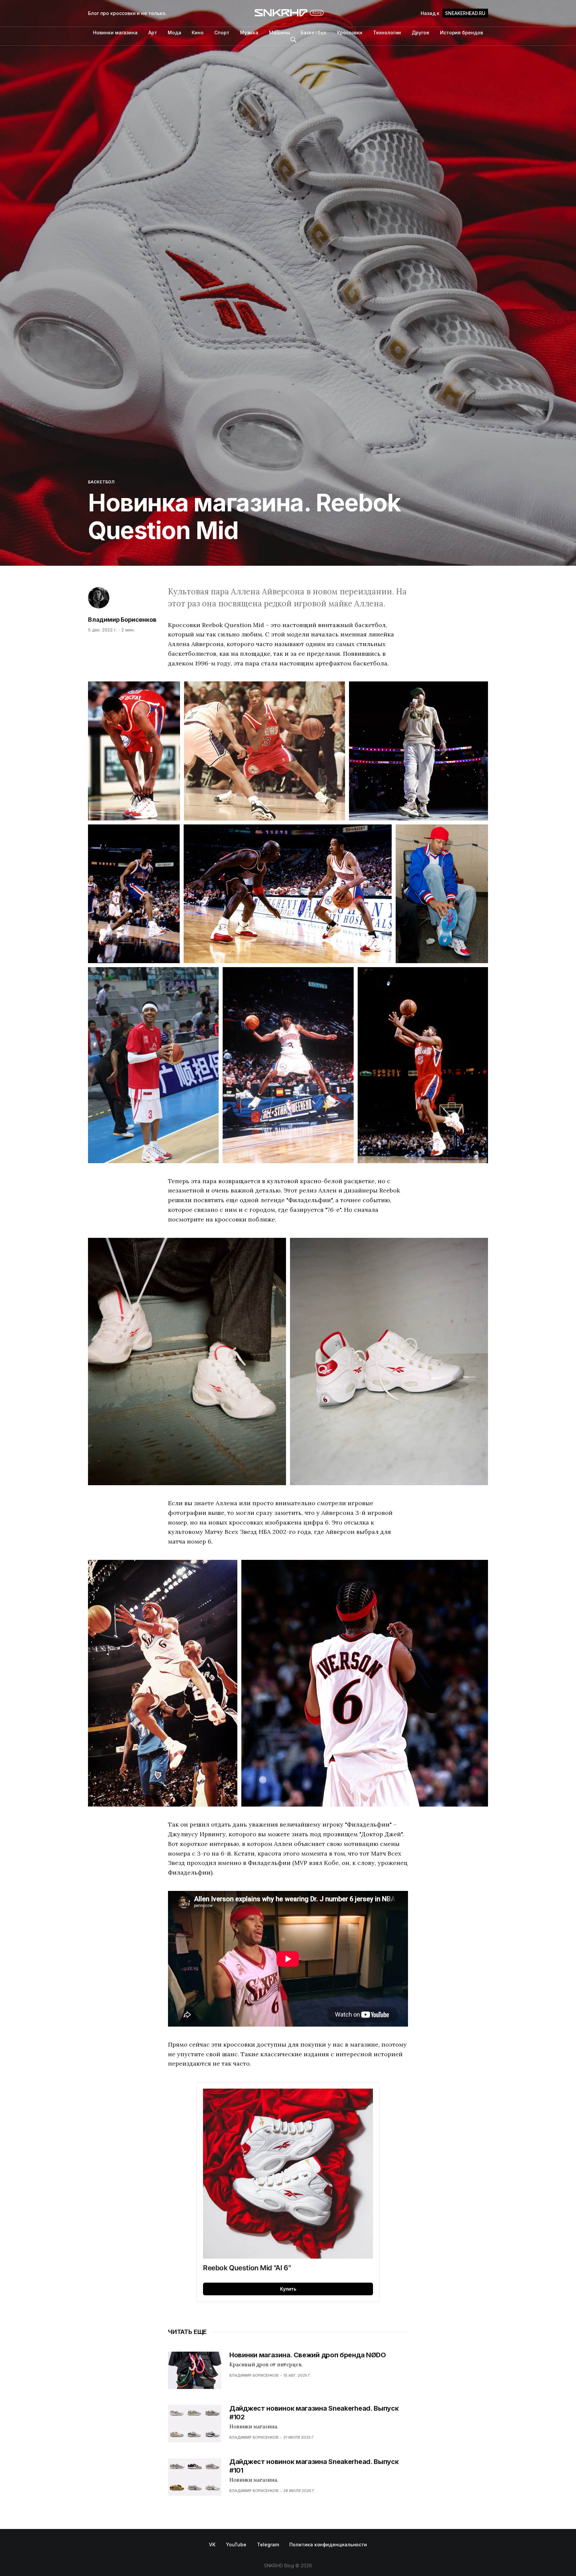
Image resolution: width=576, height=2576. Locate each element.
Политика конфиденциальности (328, 2544)
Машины (279, 33)
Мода (174, 33)
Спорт (222, 33)
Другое (420, 33)
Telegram (268, 2544)
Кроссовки (350, 33)
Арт (153, 33)
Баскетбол (313, 33)
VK (212, 2544)
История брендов (461, 33)
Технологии (387, 33)
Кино (198, 33)
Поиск (293, 40)
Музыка (249, 33)
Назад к (453, 13)
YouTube (236, 2544)
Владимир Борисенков (122, 620)
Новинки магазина (115, 33)
